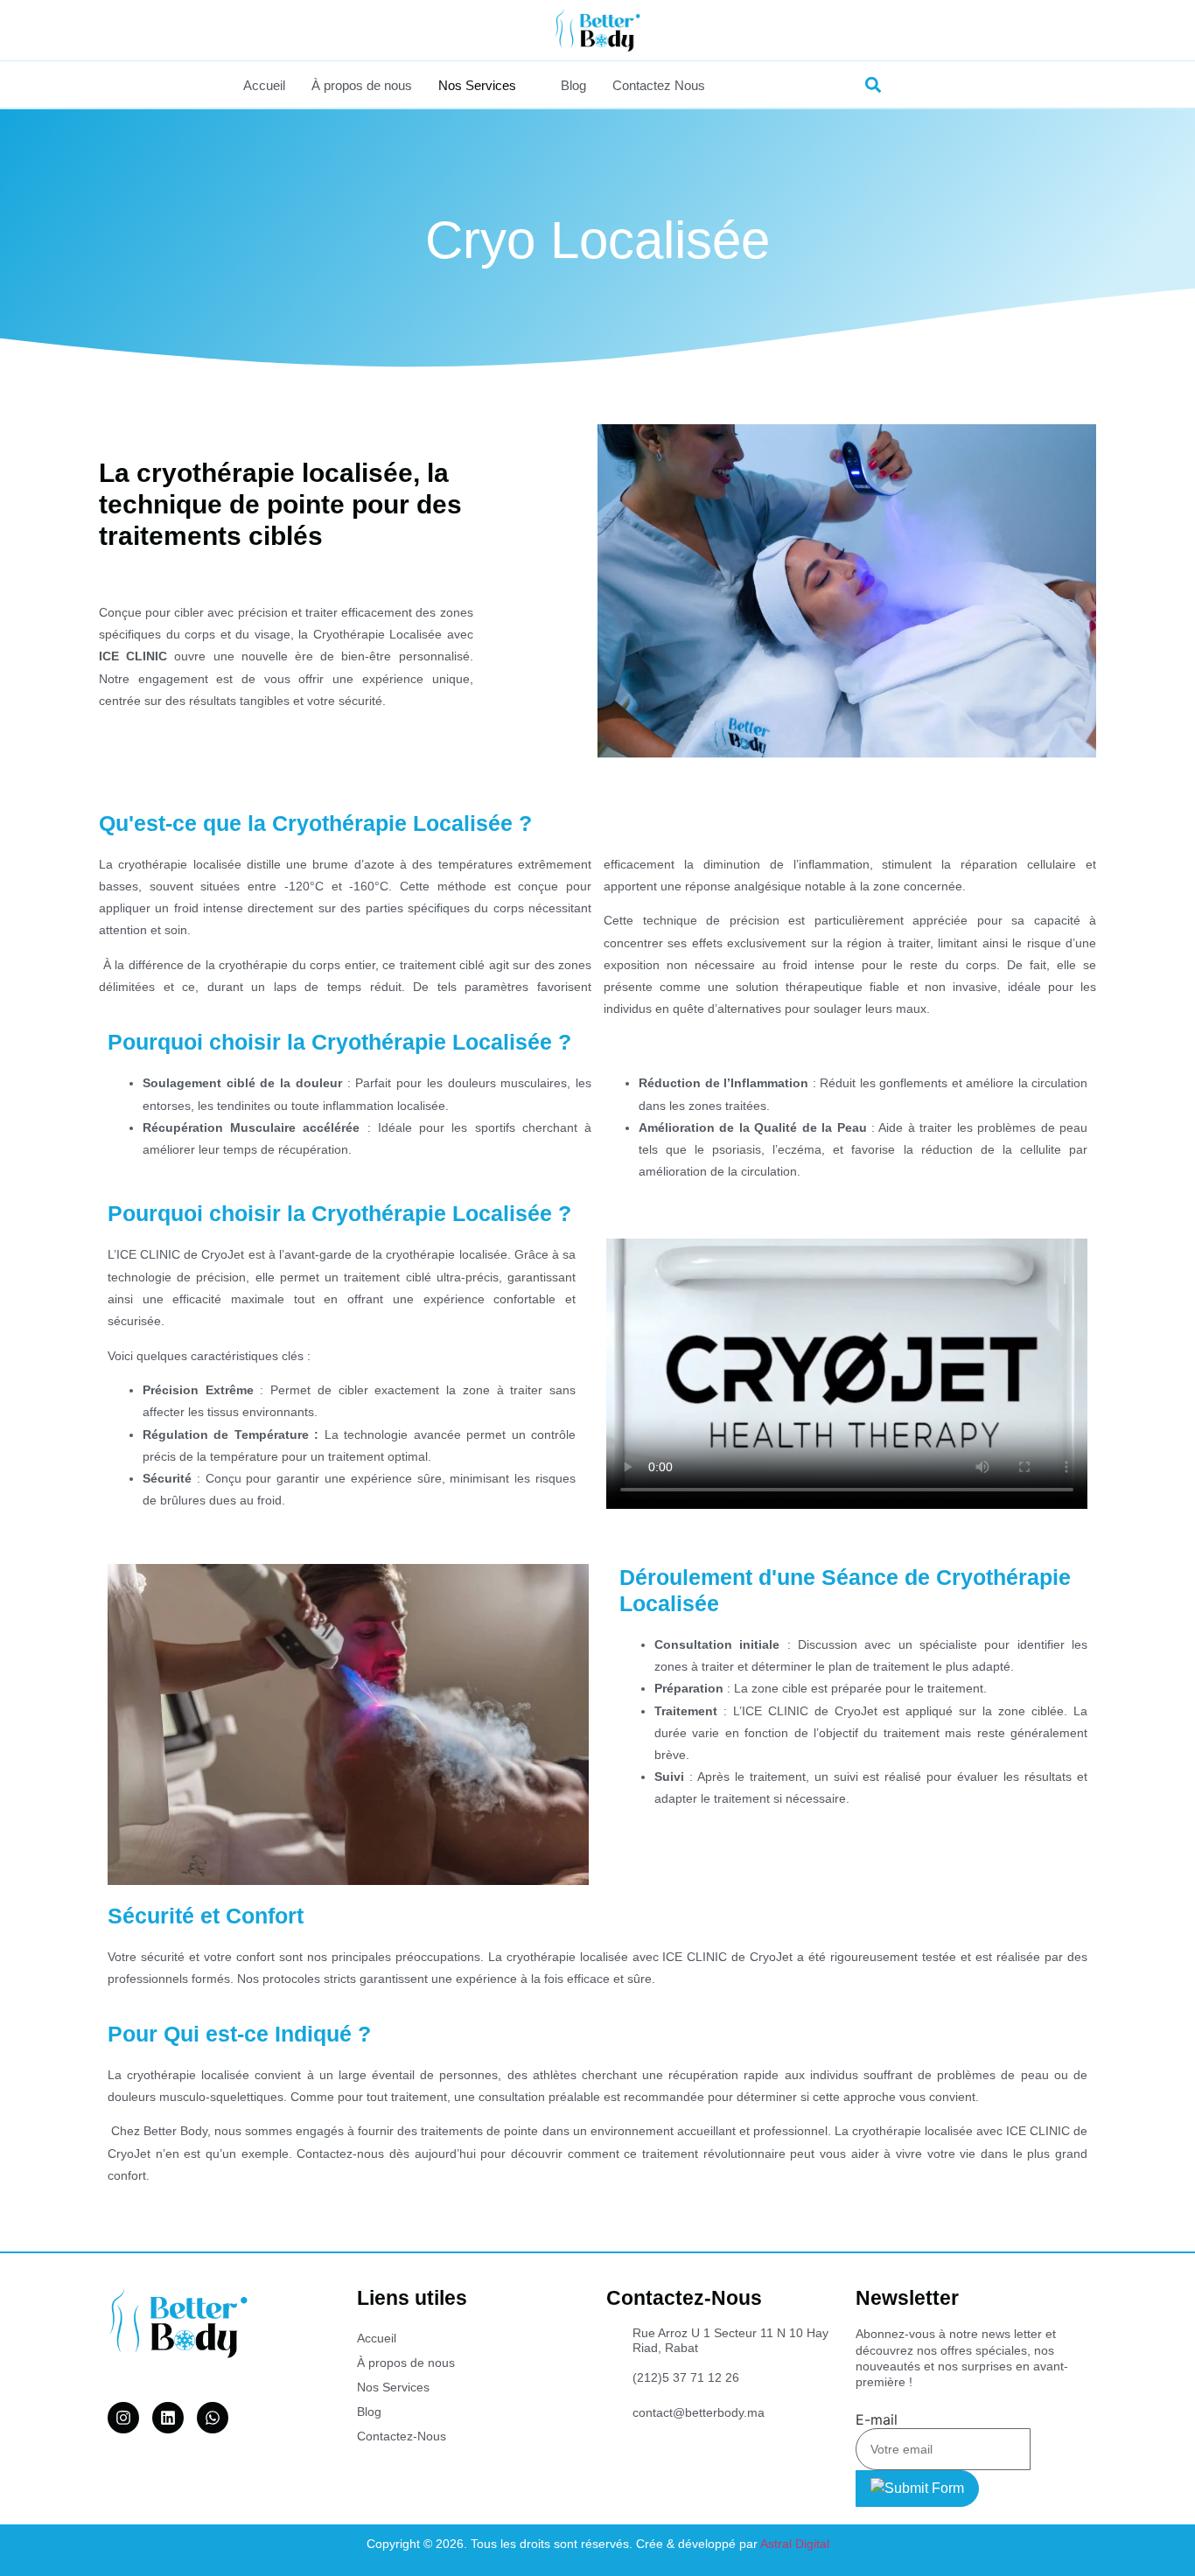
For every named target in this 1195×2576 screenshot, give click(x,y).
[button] (874, 84)
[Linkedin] (168, 2418)
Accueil (264, 85)
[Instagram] (123, 2418)
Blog (573, 85)
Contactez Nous (659, 85)
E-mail (877, 2419)
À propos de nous (362, 85)
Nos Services (477, 85)
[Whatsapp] (213, 2418)
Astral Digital (795, 2544)
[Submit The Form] (917, 2489)
